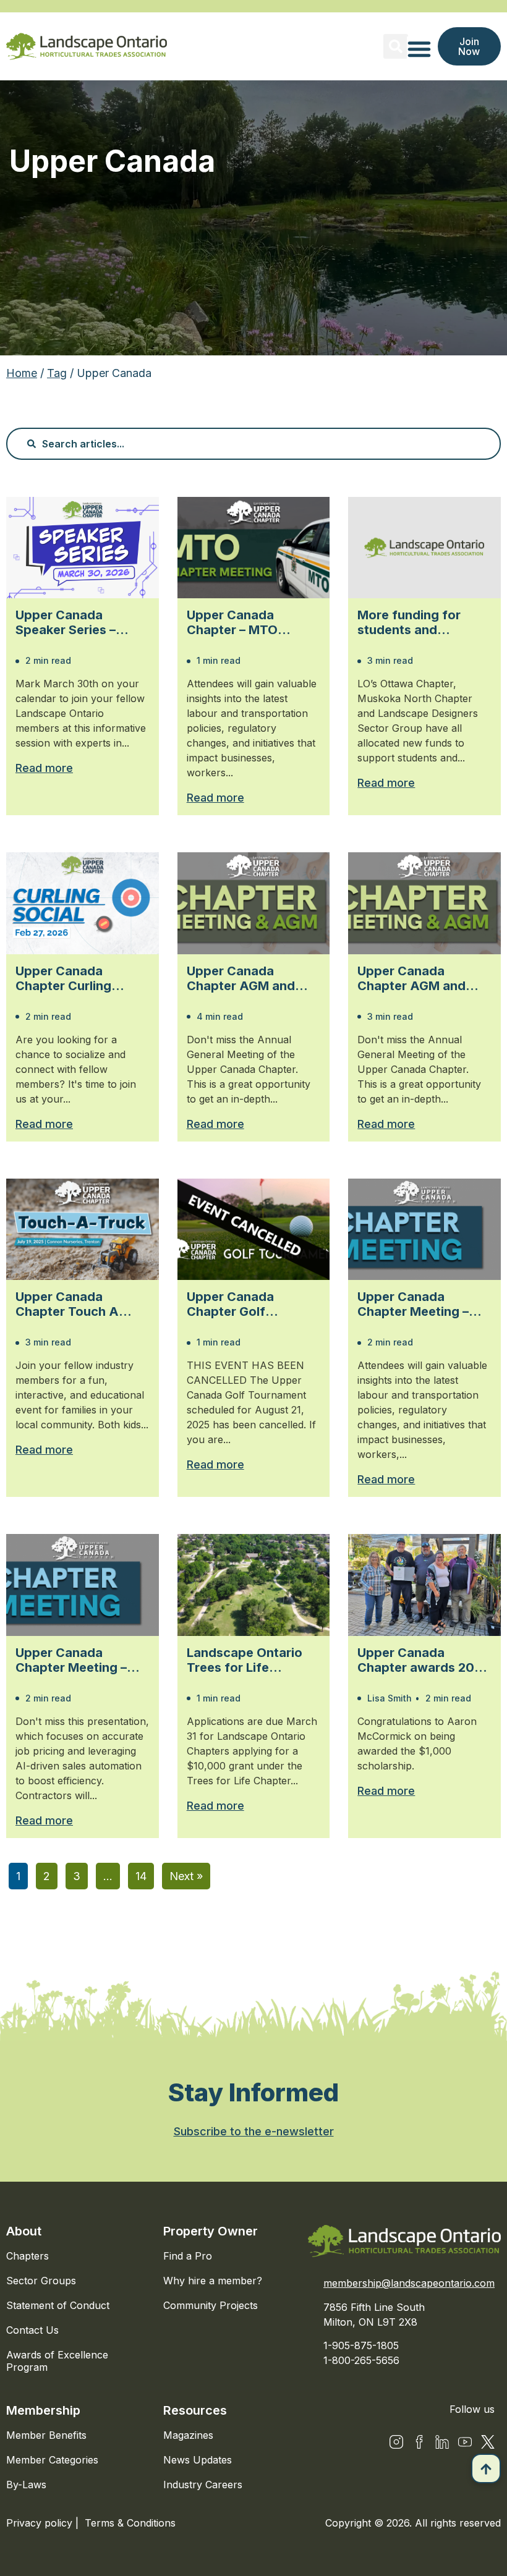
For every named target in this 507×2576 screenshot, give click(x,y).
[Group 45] (488, 2442)
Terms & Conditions (130, 2523)
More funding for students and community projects (418, 622)
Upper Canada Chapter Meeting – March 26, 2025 (71, 1660)
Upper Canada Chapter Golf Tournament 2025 (240, 1304)
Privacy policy (41, 2523)
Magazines (188, 2435)
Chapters (28, 2256)
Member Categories (52, 2460)
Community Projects (211, 2305)
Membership (43, 2410)
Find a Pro (188, 2256)
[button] (396, 46)
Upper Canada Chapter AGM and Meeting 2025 (241, 978)
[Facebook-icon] (419, 2442)
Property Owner (211, 2231)
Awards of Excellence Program (57, 2361)
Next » (186, 1876)
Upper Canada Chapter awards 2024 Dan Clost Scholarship (424, 1660)
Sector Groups (41, 2281)
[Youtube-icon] (465, 2442)
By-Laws (26, 2485)
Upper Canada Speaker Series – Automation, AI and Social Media (74, 622)
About (24, 2231)
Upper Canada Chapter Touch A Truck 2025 (67, 1304)
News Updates (198, 2460)
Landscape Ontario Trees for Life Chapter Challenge (245, 1660)
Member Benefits (46, 2435)
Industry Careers (203, 2485)
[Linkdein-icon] (442, 2442)
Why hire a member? (213, 2281)
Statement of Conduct (58, 2305)
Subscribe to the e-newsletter (254, 2131)
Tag (57, 373)
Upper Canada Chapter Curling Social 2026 (63, 978)
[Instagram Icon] (396, 2442)
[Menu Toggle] (419, 49)
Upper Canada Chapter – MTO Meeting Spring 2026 (250, 622)
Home (22, 373)
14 (141, 1876)
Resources (195, 2410)
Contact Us (32, 2330)
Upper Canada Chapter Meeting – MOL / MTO (413, 1304)
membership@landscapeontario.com (409, 2283)
